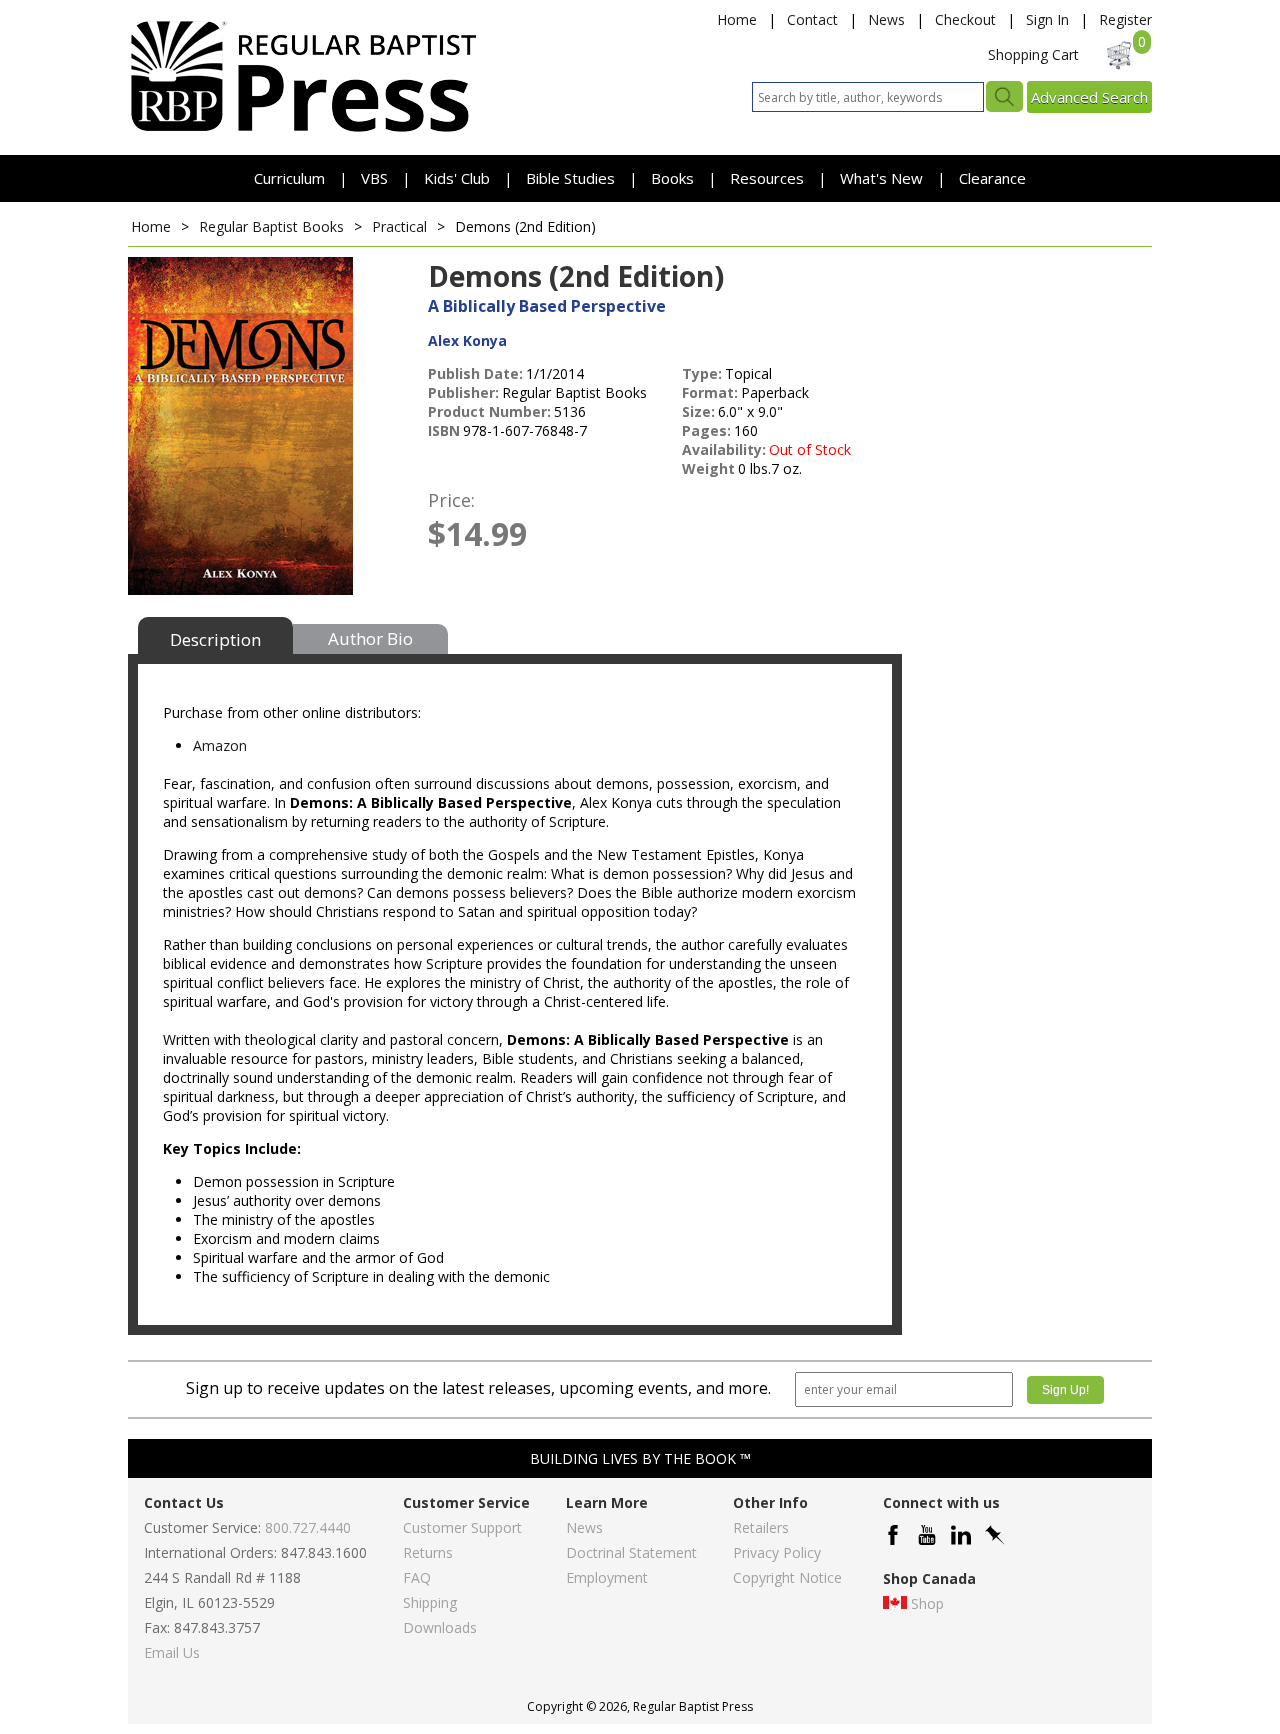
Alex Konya (467, 340)
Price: (451, 500)
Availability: (724, 449)
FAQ (417, 1577)
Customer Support (462, 1527)
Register (1125, 19)
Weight (708, 468)
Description (215, 639)
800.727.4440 (308, 1527)
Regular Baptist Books (271, 226)
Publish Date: (475, 373)
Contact (812, 19)
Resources (769, 178)
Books (672, 178)
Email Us (172, 1652)
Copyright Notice (787, 1577)
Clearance (992, 178)
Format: (710, 392)
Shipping (430, 1602)
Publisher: (463, 392)
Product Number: (489, 411)
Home (737, 19)
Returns (428, 1552)
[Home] (303, 130)
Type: (702, 373)
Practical (399, 226)
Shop (927, 1603)
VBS (374, 178)
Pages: (706, 430)
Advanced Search (1089, 97)
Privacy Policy (777, 1552)
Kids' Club (457, 178)
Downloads (440, 1627)
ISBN (444, 430)
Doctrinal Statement (631, 1552)
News (886, 19)
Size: (698, 411)
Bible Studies (570, 178)
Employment (607, 1577)
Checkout (965, 19)
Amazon (220, 745)
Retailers (761, 1527)
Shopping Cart (1033, 54)
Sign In (1047, 19)
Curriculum (291, 178)
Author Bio (370, 638)
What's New (883, 178)
